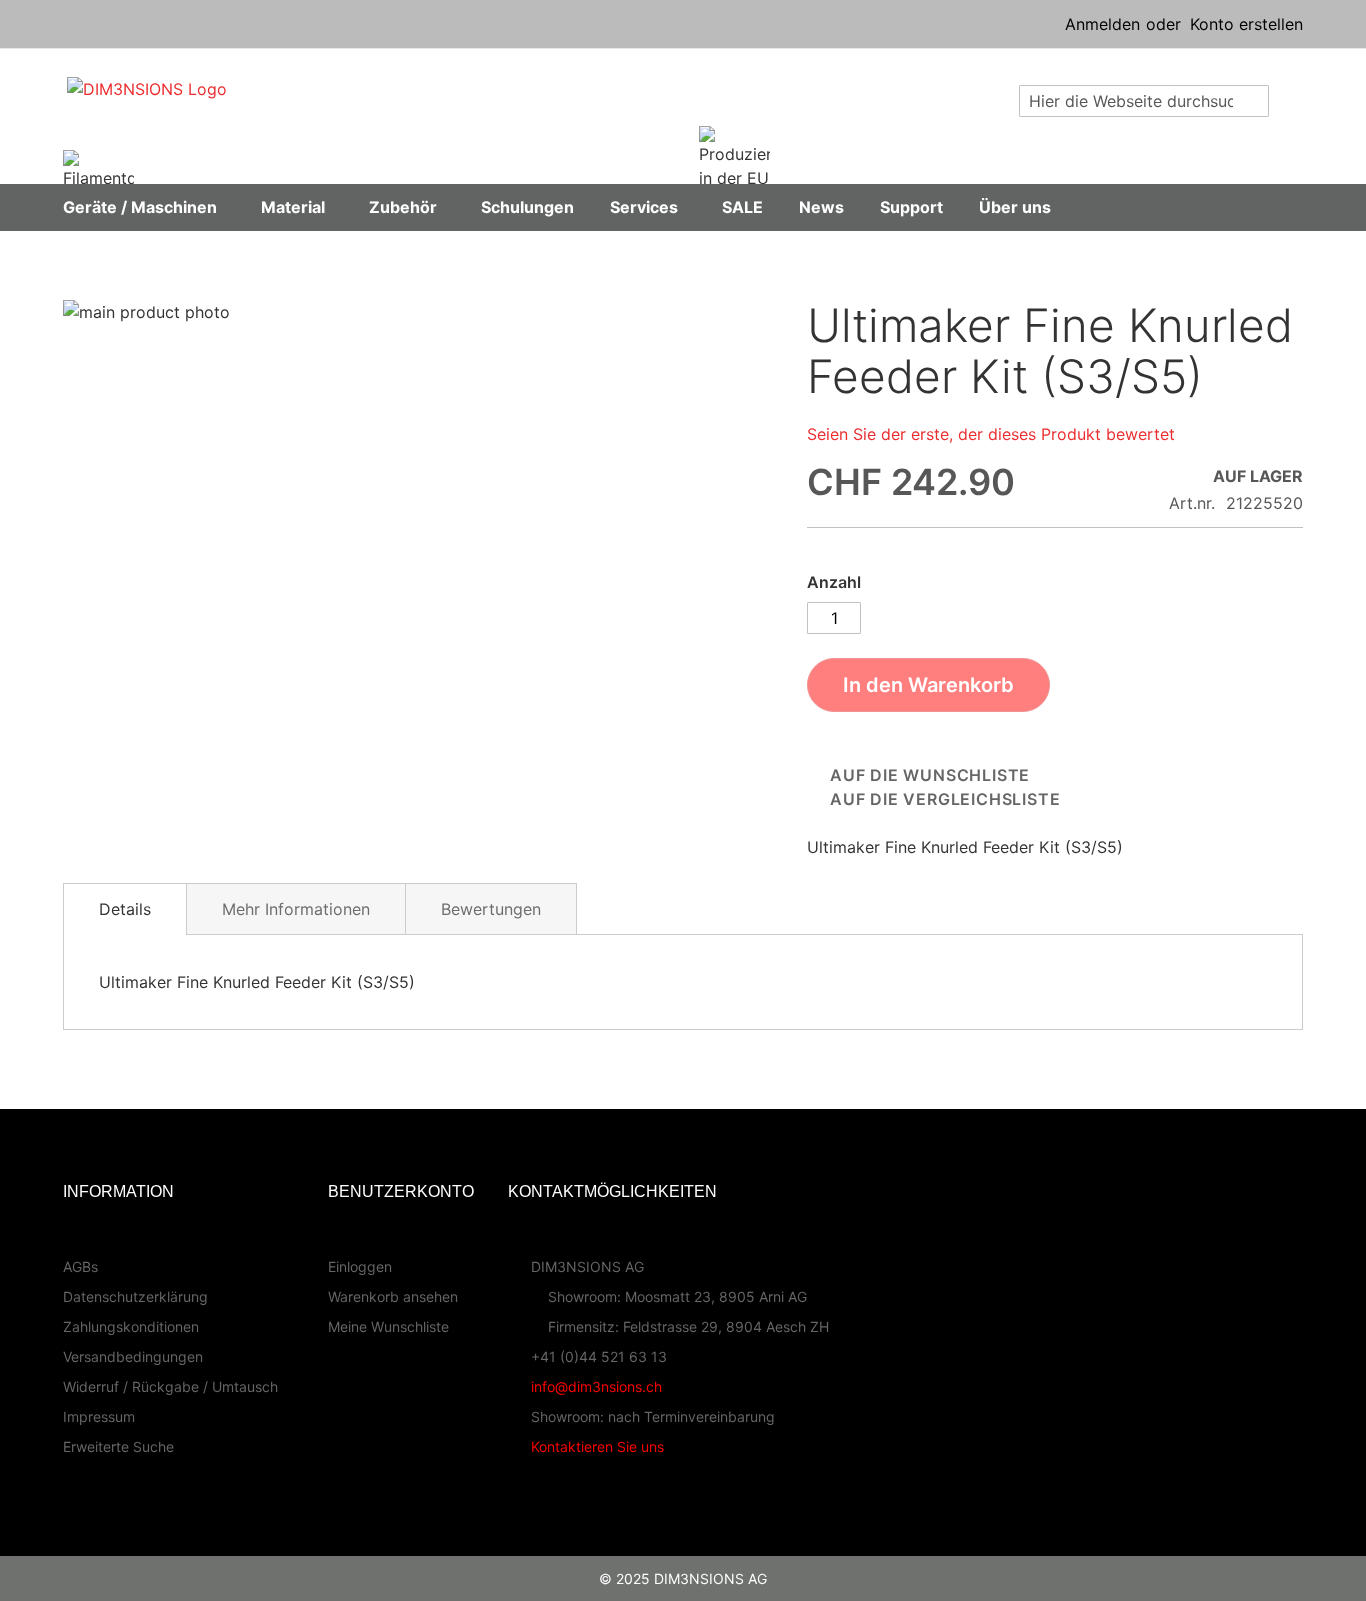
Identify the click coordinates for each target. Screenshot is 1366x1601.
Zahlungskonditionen (131, 1326)
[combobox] (1144, 101)
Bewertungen (491, 909)
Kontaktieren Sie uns (597, 1446)
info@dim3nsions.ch (596, 1386)
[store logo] (279, 115)
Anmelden (1102, 24)
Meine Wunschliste (388, 1326)
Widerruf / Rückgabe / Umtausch (170, 1386)
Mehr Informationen (296, 909)
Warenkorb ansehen (393, 1296)
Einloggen (360, 1266)
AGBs (80, 1266)
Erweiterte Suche (118, 1446)
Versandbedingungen (133, 1356)
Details (125, 909)
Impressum (99, 1416)
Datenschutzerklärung (135, 1296)
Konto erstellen (1246, 24)
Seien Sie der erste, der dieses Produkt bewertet (991, 434)
